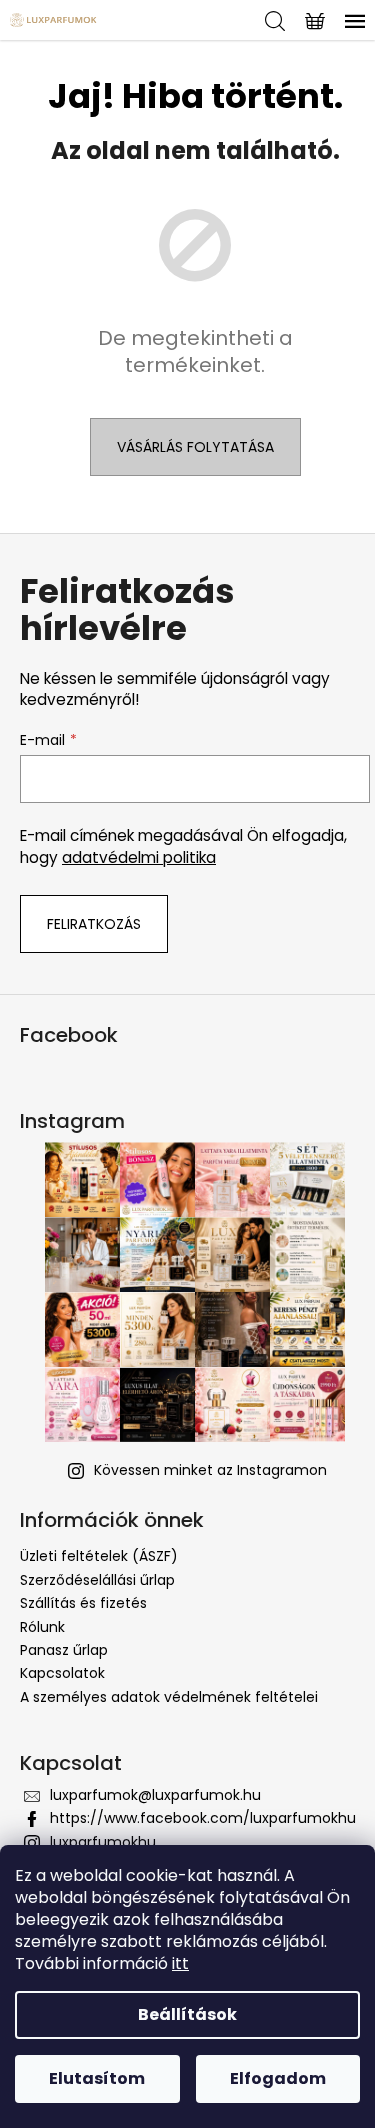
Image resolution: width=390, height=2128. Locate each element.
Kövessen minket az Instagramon (210, 1470)
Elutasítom (97, 2078)
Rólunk (42, 1627)
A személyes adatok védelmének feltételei (169, 1697)
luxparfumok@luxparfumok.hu (155, 1795)
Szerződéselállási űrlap (97, 1580)
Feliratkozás (94, 924)
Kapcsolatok (62, 1673)
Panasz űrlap (64, 1650)
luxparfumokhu (103, 1842)
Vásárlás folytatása (195, 447)
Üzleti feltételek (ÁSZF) (99, 1556)
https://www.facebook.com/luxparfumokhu (203, 1818)
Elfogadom (278, 2078)
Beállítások (187, 2014)
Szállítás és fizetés (83, 1603)
